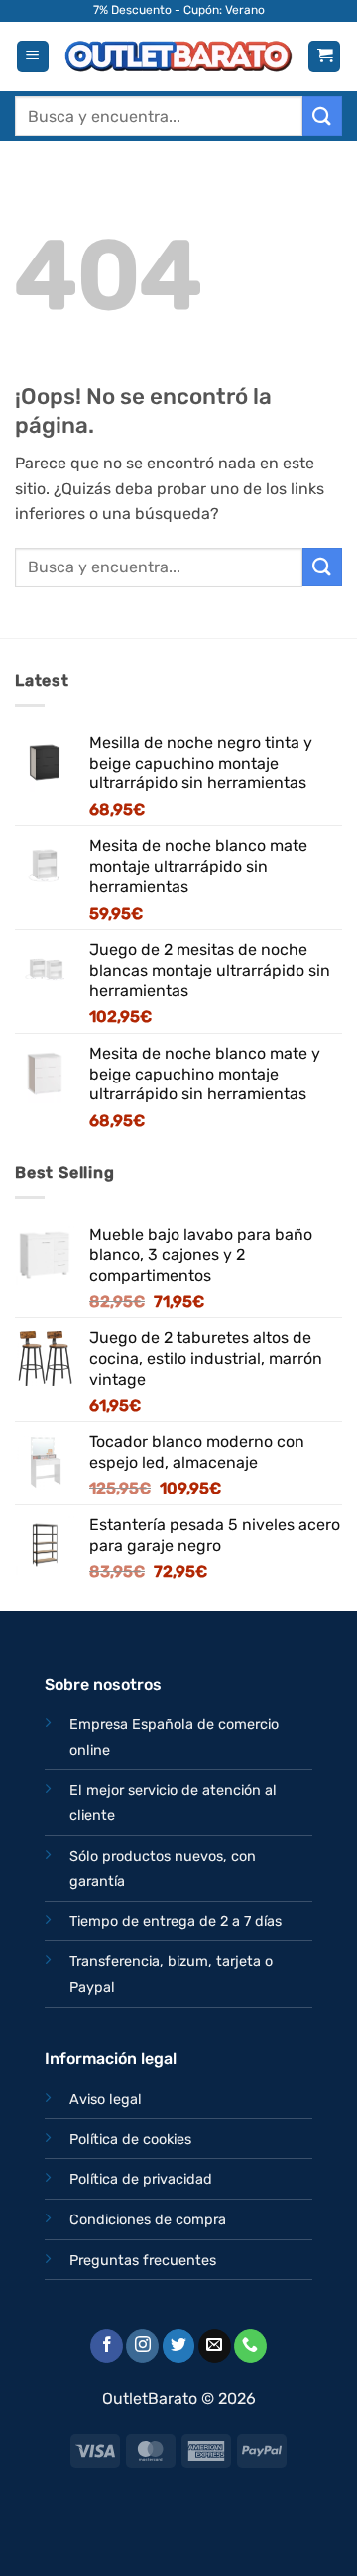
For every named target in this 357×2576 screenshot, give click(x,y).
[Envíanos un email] (215, 2346)
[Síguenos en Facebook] (107, 2346)
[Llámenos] (250, 2346)
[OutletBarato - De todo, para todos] (178, 56)
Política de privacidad (141, 2179)
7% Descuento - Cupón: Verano (179, 10)
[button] (33, 57)
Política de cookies (130, 2140)
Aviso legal (106, 2099)
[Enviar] (322, 115)
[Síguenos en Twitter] (179, 2346)
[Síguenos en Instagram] (142, 2346)
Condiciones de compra (148, 2220)
